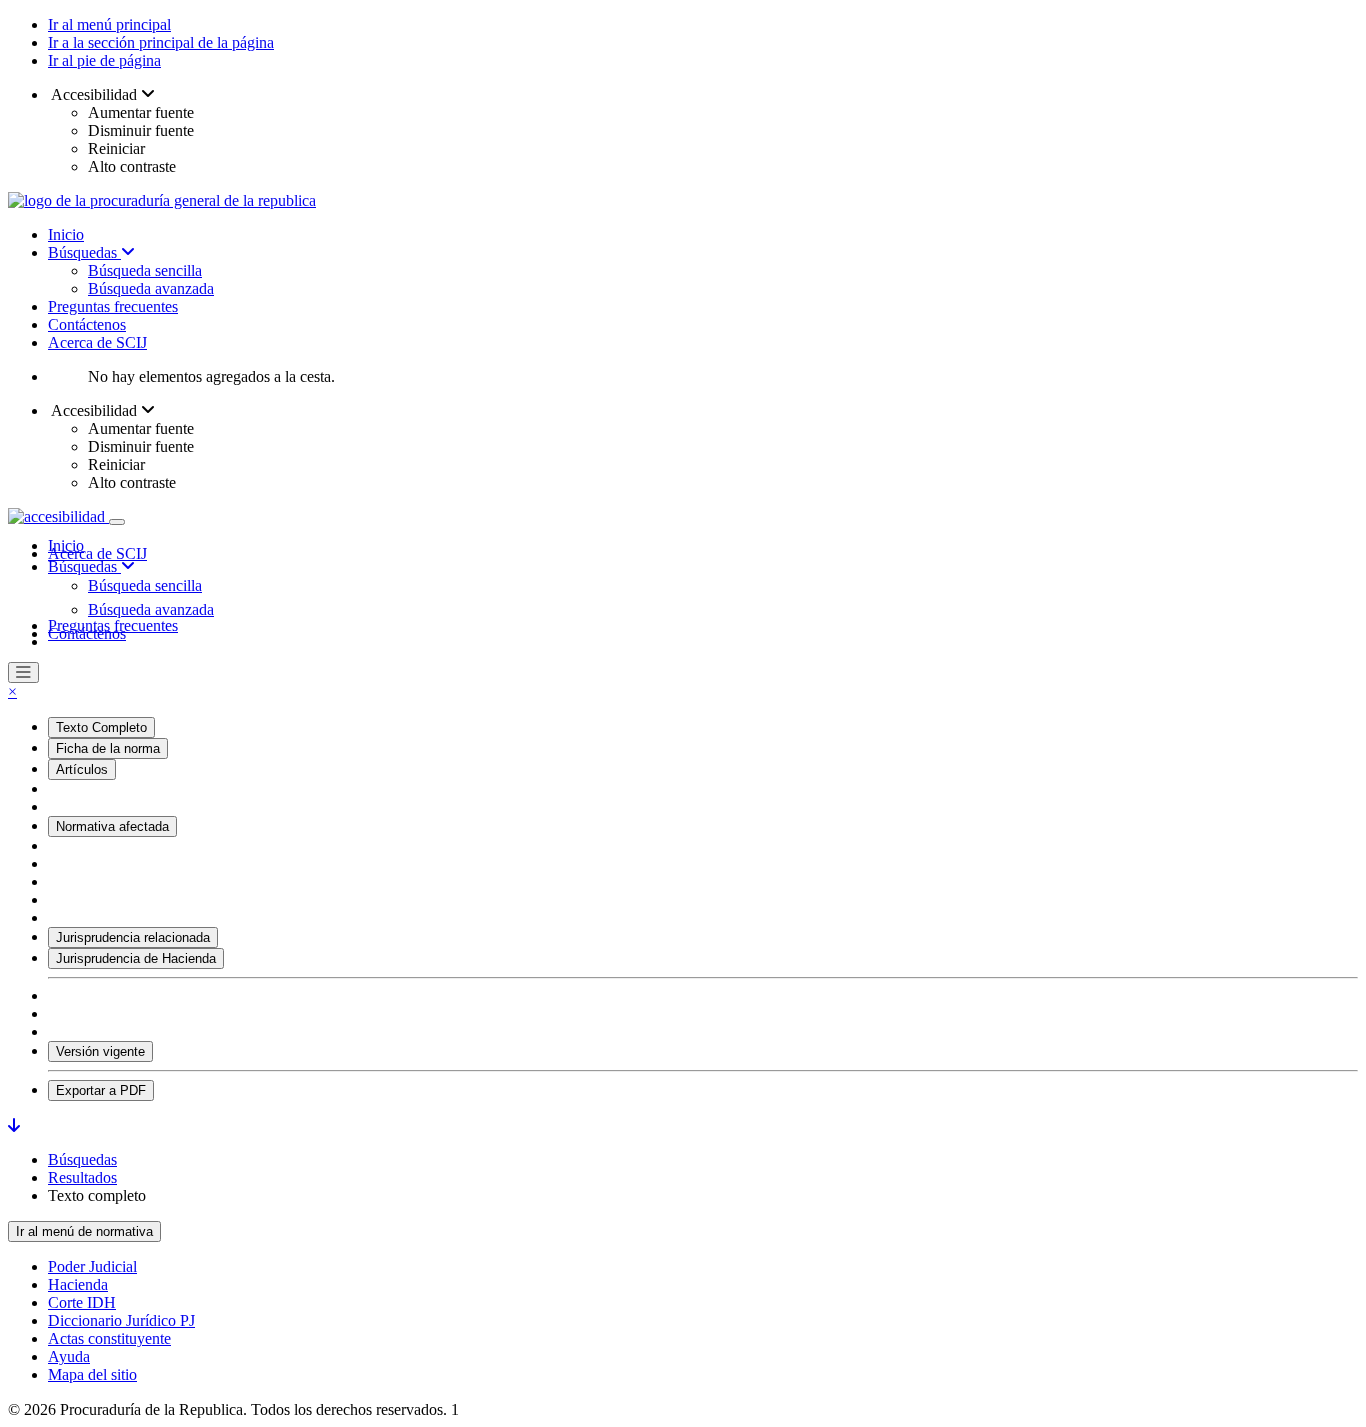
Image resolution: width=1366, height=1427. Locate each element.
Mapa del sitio (92, 1374)
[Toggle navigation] (117, 522)
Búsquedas (84, 252)
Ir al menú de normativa (84, 1231)
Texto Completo (101, 727)
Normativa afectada (112, 826)
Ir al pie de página (104, 60)
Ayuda (69, 1356)
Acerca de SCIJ (97, 342)
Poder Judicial (92, 1266)
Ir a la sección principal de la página (161, 42)
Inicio (66, 234)
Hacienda (78, 1284)
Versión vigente (100, 1051)
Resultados (82, 1177)
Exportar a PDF (101, 1090)
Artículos (82, 769)
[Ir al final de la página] (14, 1125)
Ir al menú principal (109, 24)
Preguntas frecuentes (113, 306)
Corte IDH (82, 1302)
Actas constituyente (109, 1338)
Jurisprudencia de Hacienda (136, 958)
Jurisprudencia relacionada (133, 937)
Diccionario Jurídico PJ (121, 1320)
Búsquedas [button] (84, 566)
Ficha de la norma (108, 748)
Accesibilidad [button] (94, 94)
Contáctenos (87, 324)
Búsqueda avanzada (151, 288)
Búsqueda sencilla (145, 270)
